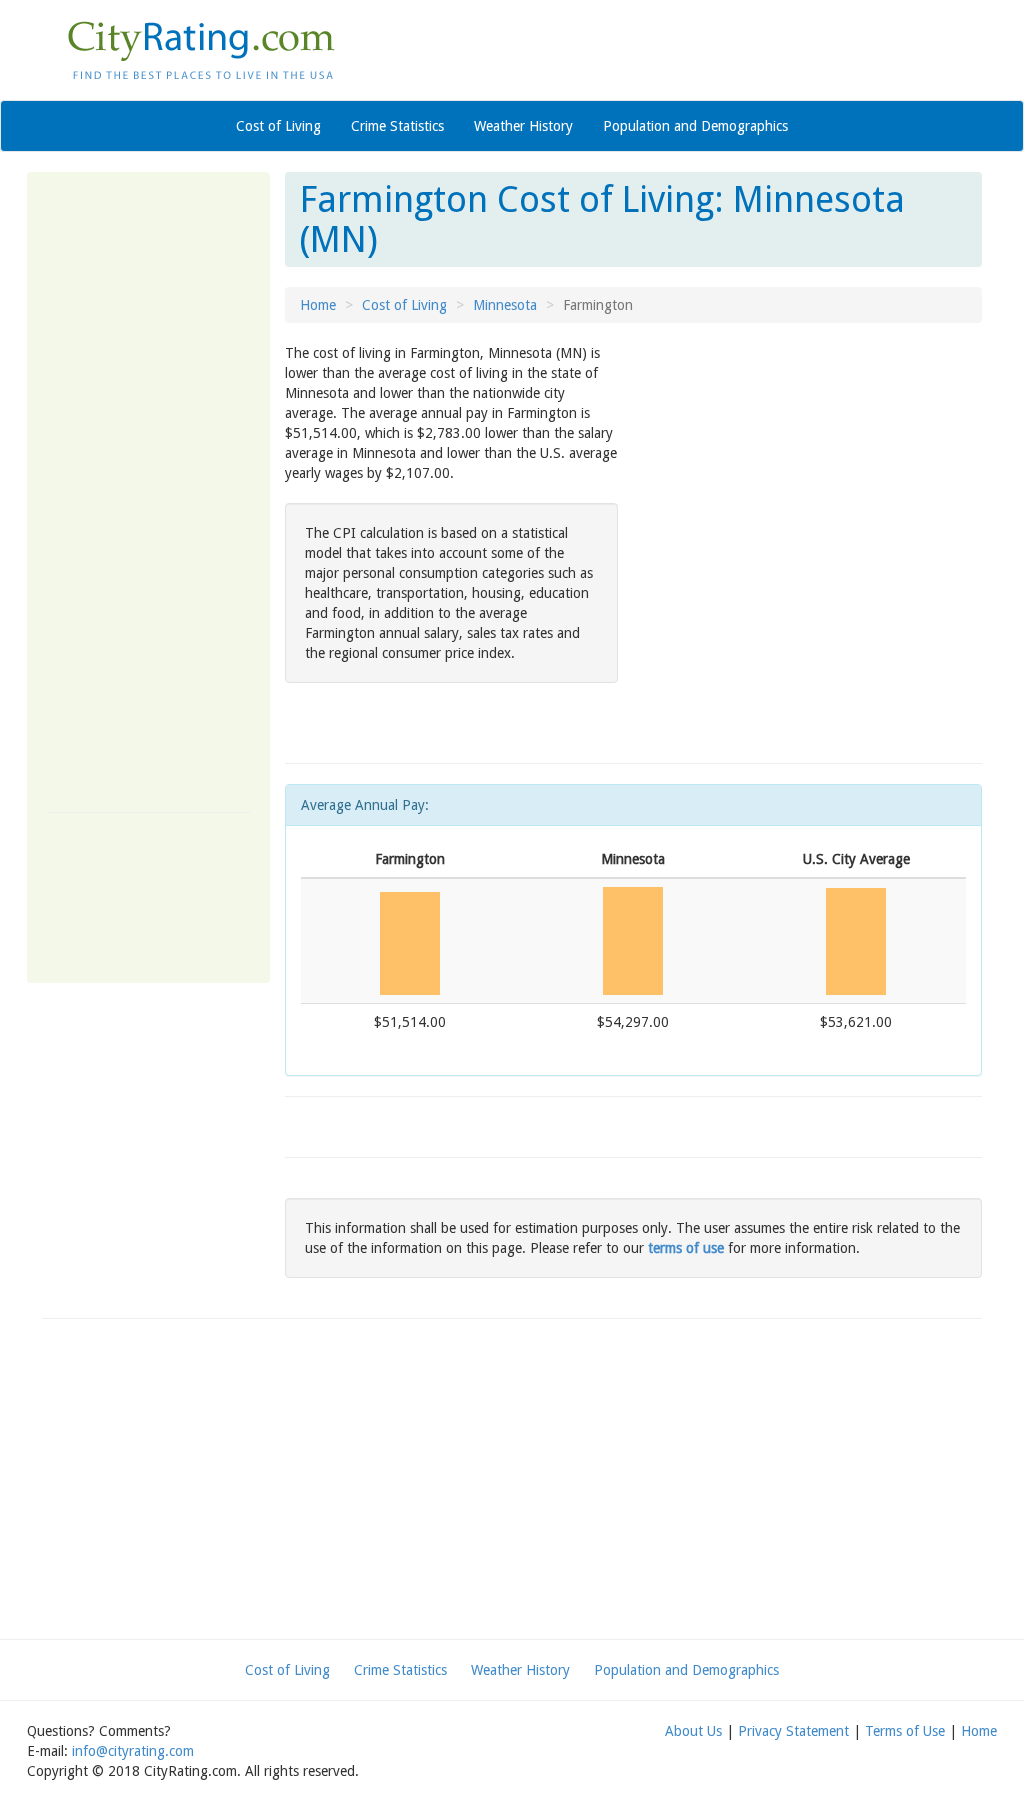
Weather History (523, 126)
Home (318, 305)
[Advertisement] (148, 492)
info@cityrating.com (133, 1751)
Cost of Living (278, 126)
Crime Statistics (397, 126)
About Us (693, 1731)
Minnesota (505, 305)
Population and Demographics (695, 126)
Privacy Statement (793, 1731)
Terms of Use (905, 1731)
